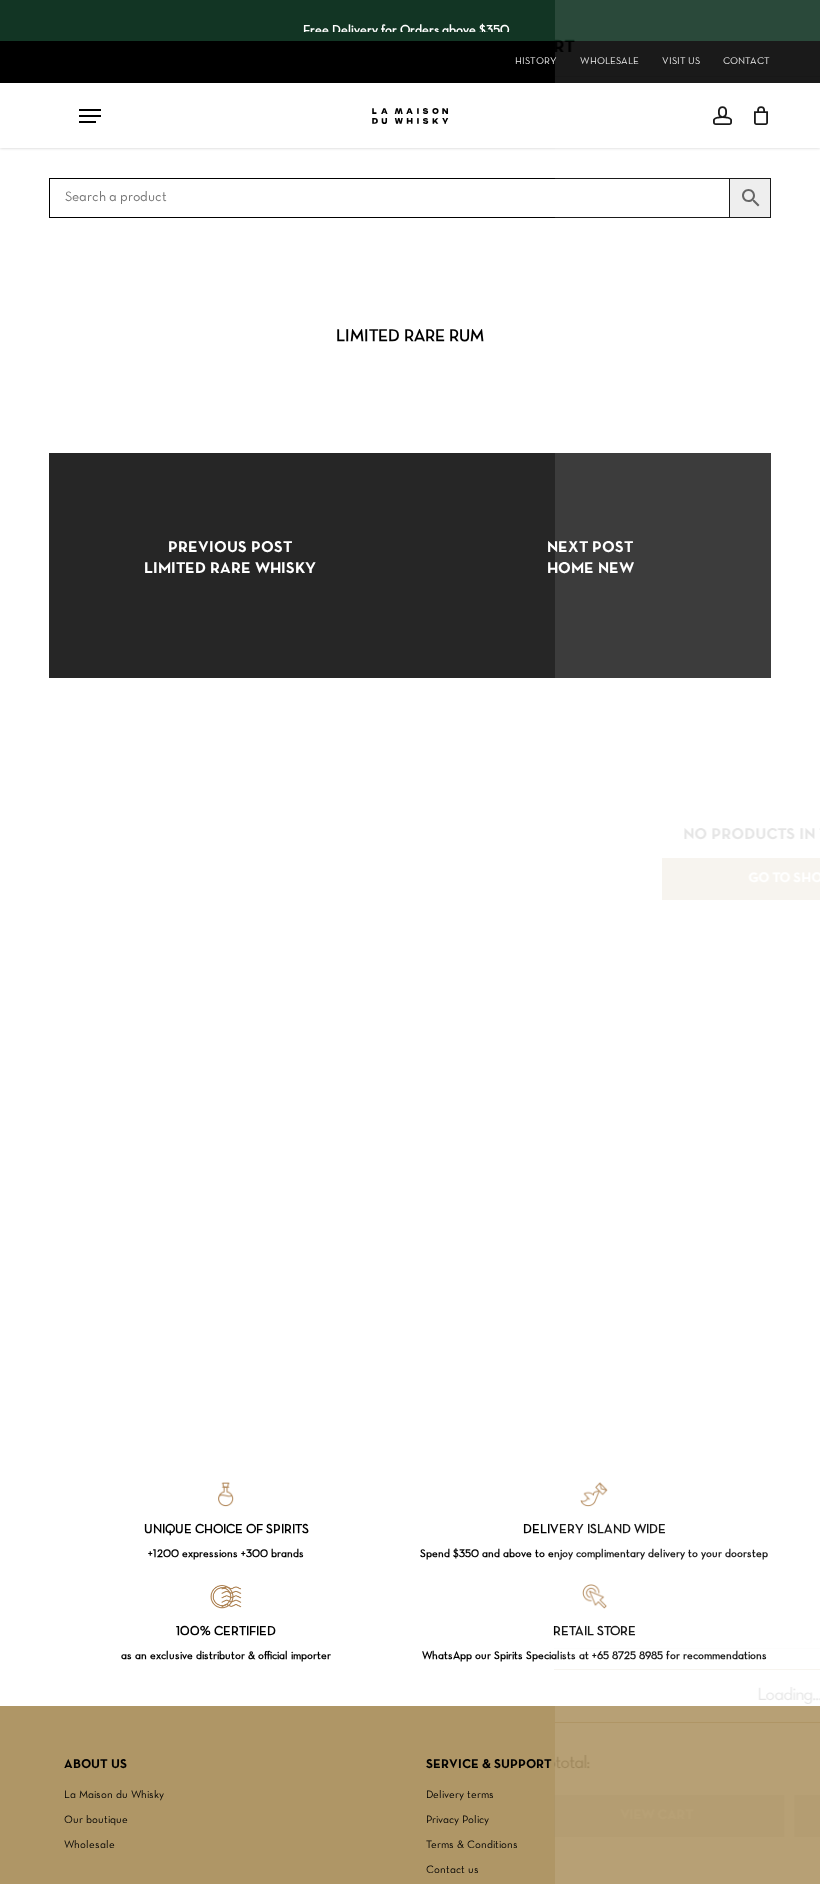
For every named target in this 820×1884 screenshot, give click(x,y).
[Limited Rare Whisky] (229, 565)
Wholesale (89, 1845)
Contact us (452, 1870)
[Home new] (590, 565)
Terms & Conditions (472, 1845)
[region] (406, 21)
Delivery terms (460, 1795)
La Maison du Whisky (114, 1795)
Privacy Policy (457, 1820)
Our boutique (96, 1820)
